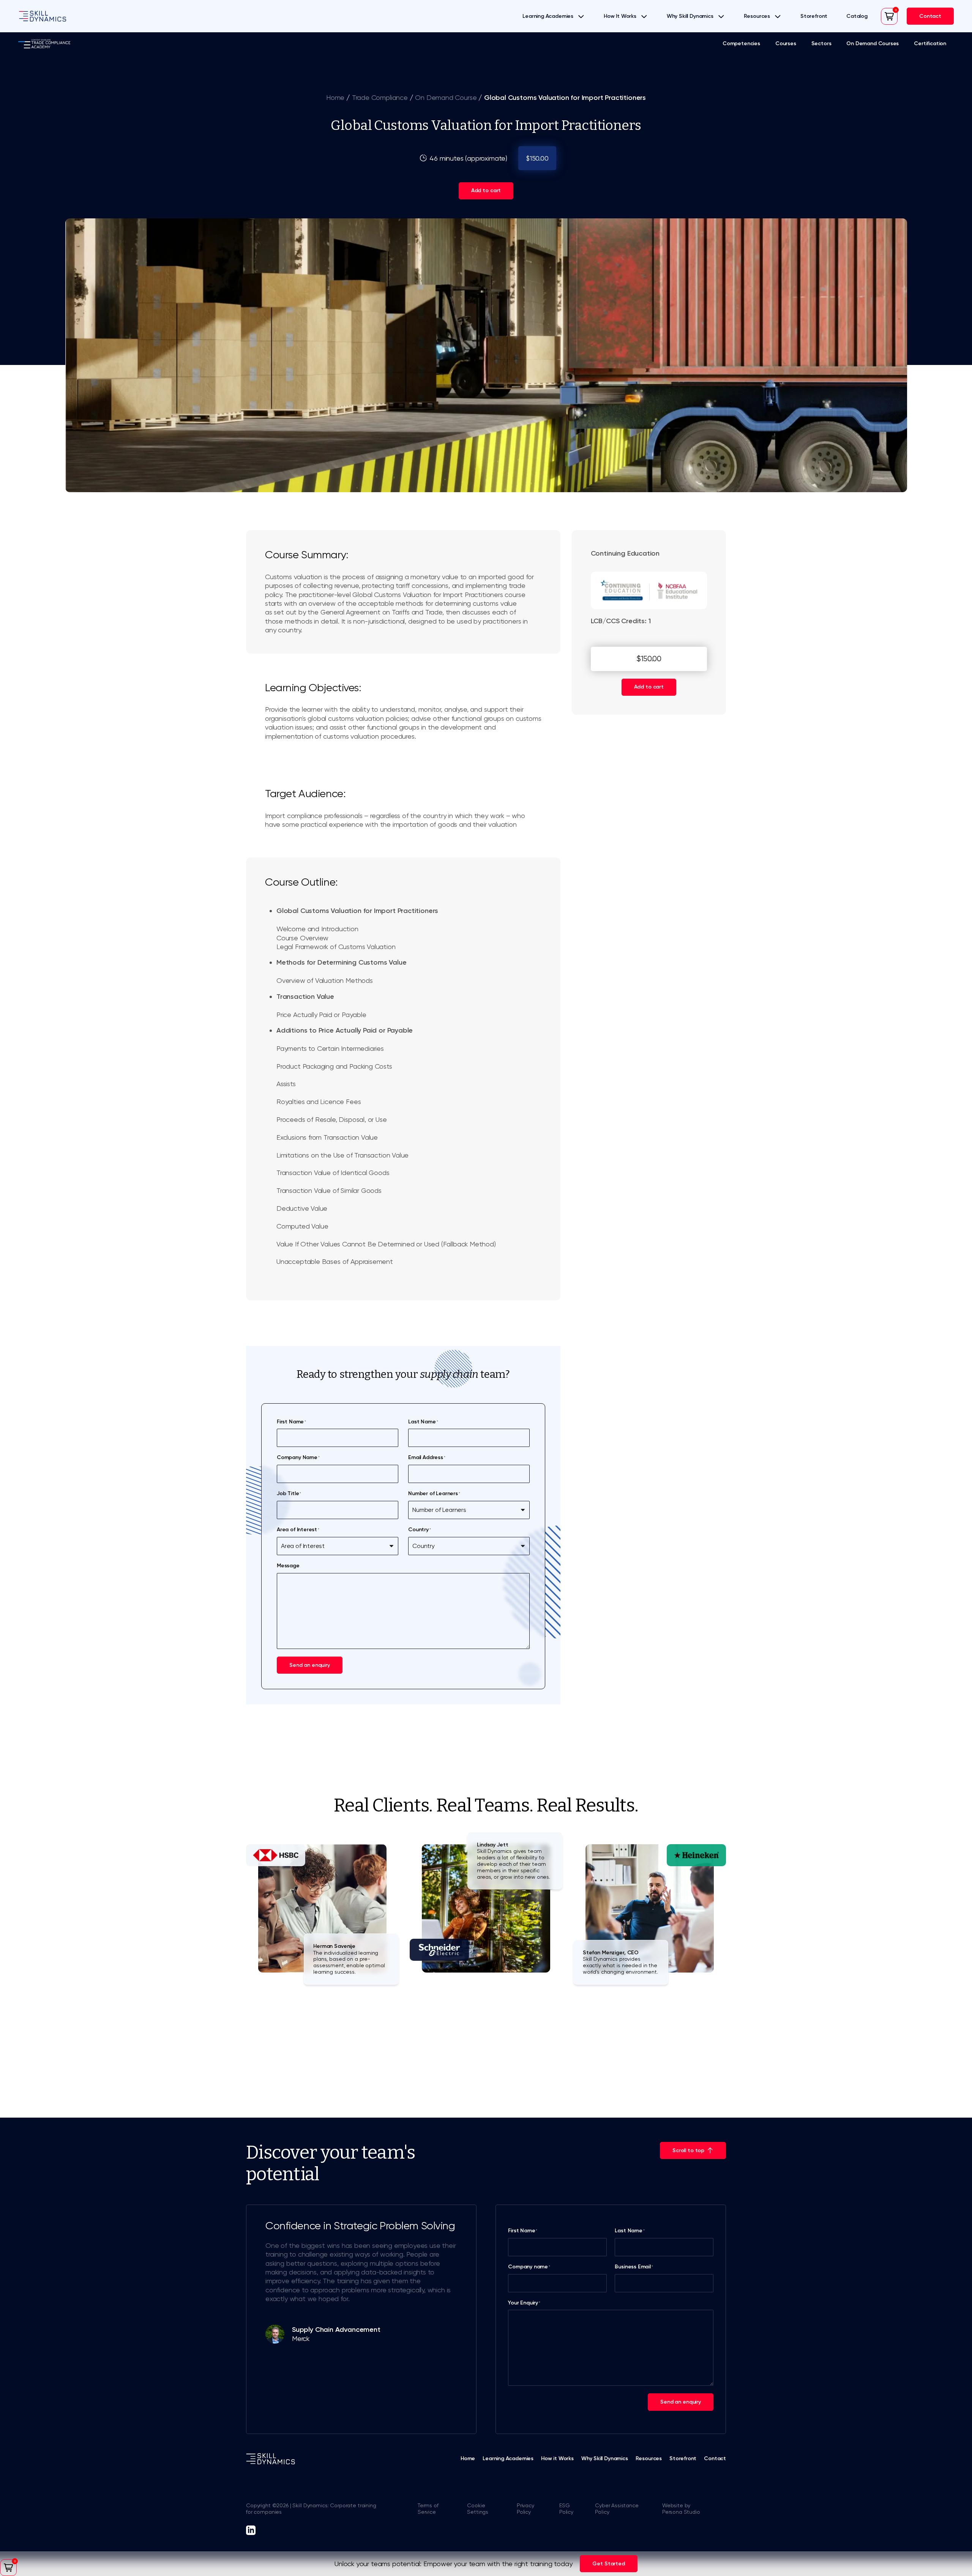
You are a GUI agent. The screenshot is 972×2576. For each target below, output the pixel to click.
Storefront (814, 16)
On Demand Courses (873, 44)
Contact (715, 2458)
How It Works (620, 16)
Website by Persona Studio (681, 2509)
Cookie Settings (478, 2509)
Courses (786, 44)
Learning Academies (548, 16)
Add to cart (486, 190)
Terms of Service (428, 2509)
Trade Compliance (380, 97)
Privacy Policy (525, 2509)
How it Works (557, 2458)
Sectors (821, 44)
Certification (930, 44)
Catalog (857, 16)
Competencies (741, 44)
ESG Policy (566, 2509)
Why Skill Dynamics (690, 16)
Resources (757, 16)
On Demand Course (446, 97)
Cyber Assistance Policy (617, 2509)
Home (335, 97)
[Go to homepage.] (43, 16)
